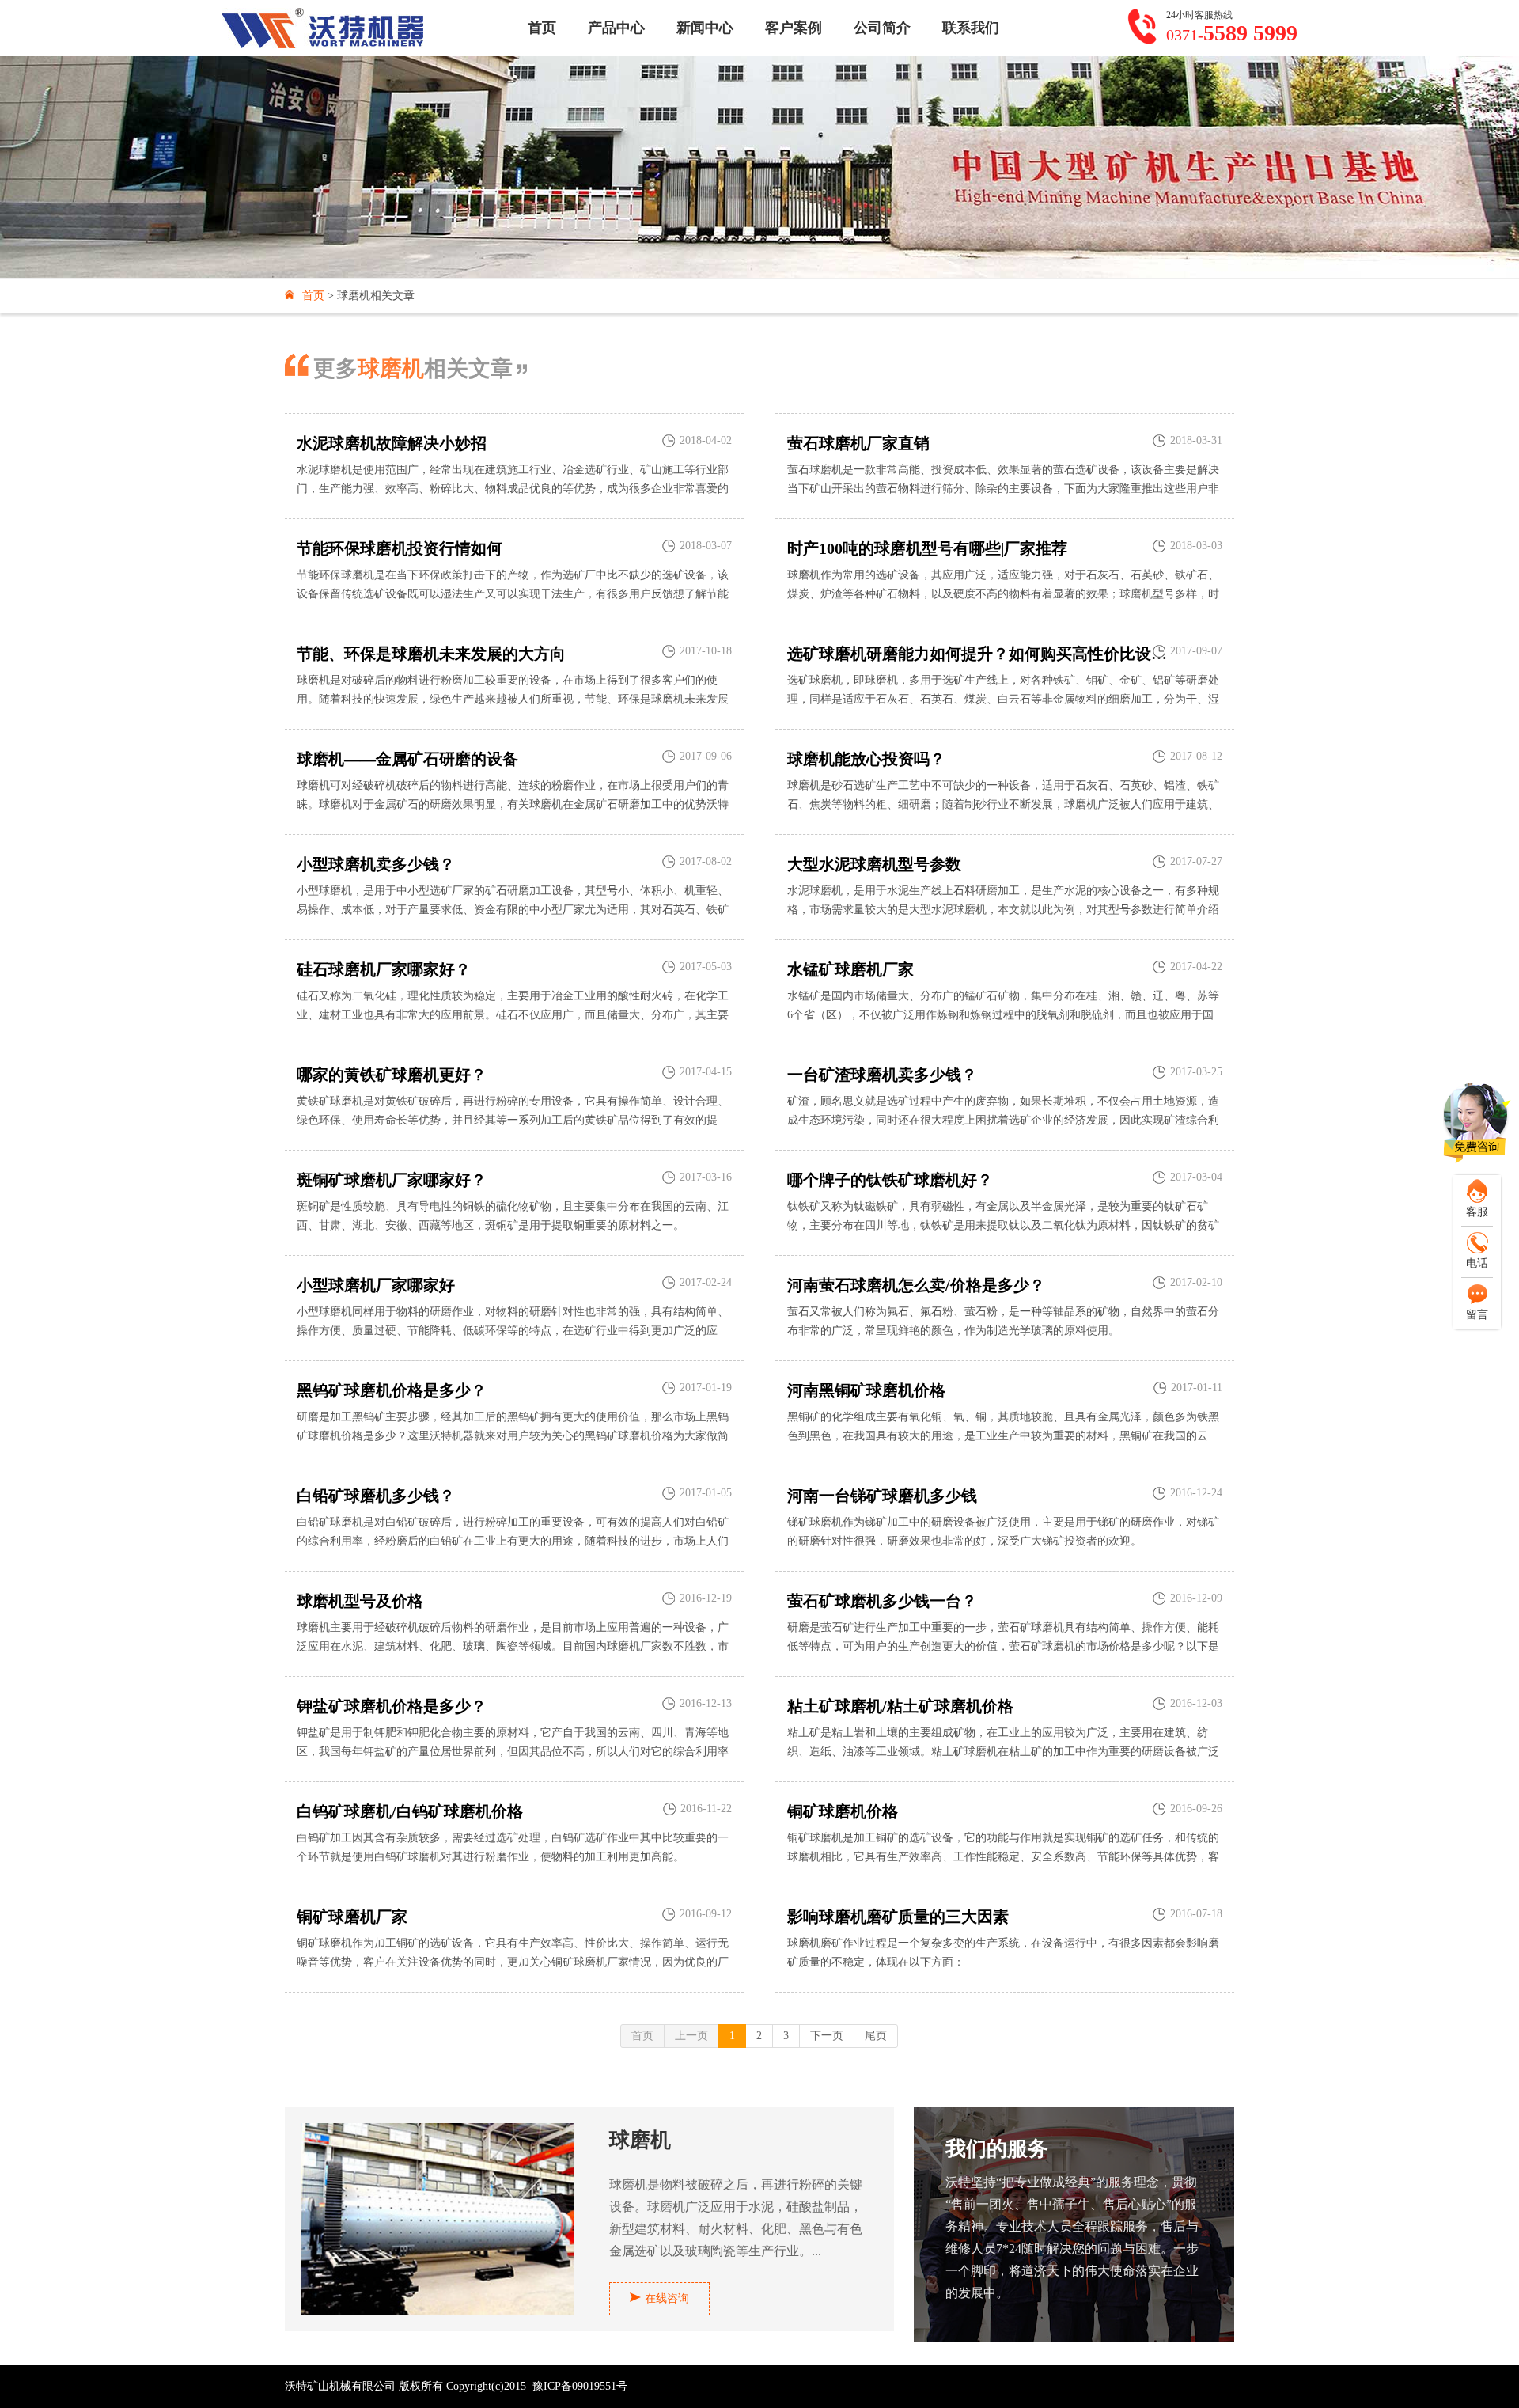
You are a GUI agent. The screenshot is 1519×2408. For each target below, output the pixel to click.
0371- (1232, 33)
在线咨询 (667, 2298)
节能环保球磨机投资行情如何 (400, 548)
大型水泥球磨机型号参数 (874, 864)
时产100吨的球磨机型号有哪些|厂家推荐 (927, 548)
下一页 (827, 2036)
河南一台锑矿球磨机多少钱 (882, 1496)
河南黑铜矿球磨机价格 (866, 1390)
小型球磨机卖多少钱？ (376, 864)
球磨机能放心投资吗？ (866, 759)
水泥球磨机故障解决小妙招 (392, 443)
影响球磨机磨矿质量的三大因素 (898, 1917)
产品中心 (616, 28)
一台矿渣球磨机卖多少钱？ (882, 1075)
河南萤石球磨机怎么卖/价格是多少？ (916, 1285)
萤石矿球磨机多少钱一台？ (882, 1601)
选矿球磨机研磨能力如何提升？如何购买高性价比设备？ (979, 654)
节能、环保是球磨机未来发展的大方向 (431, 654)
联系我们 (971, 28)
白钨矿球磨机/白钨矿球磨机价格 (410, 1811)
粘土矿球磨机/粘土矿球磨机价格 (900, 1706)
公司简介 (882, 28)
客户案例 (794, 28)
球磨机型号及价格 (360, 1601)
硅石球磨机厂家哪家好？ (384, 969)
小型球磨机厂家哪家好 (376, 1285)
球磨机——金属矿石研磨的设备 (407, 759)
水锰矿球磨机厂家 (850, 969)
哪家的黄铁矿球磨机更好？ (392, 1075)
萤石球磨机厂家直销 (858, 443)
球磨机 (640, 2141)
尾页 (876, 2036)
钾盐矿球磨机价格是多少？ (392, 1706)
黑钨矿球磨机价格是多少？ (392, 1390)
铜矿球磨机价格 (843, 1811)
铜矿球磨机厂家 (352, 1917)
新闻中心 (705, 28)
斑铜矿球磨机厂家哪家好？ (392, 1180)
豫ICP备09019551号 (580, 2386)
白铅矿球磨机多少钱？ (376, 1496)
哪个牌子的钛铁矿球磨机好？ (890, 1180)
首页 (542, 28)
